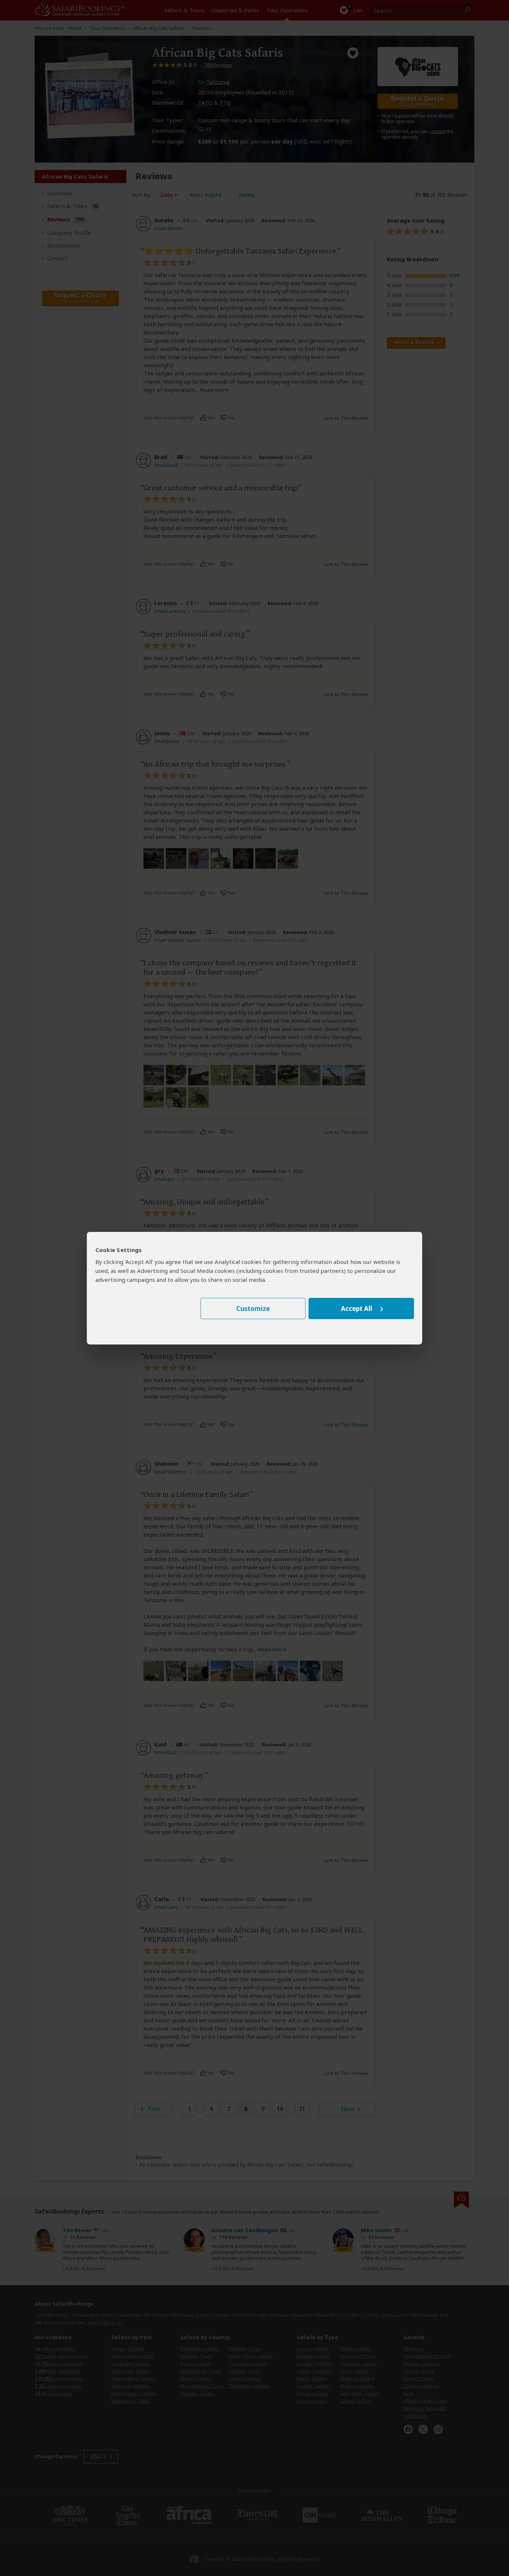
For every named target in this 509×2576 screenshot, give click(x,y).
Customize (253, 1309)
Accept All (357, 1309)
